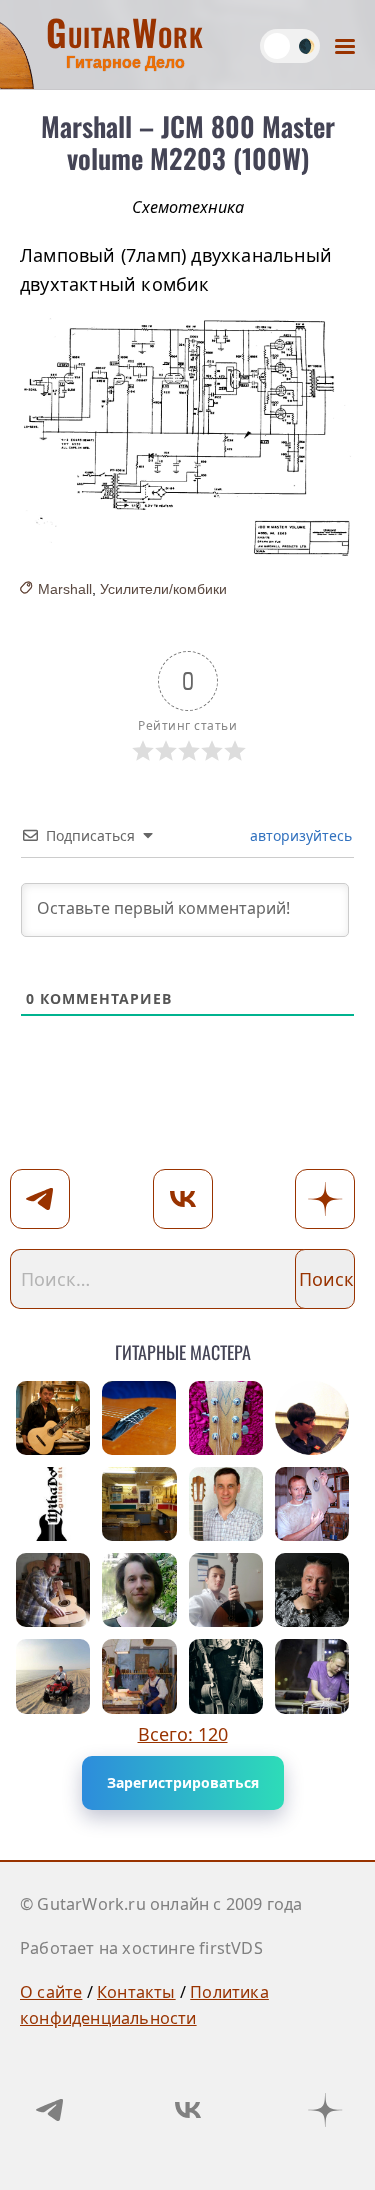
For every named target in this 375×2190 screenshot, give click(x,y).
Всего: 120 (183, 1734)
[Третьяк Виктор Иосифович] (226, 1676)
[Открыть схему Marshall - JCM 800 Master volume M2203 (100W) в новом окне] (187, 438)
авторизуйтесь (299, 835)
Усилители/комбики (163, 589)
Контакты (136, 1992)
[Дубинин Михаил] (53, 1504)
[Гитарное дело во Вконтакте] (188, 2110)
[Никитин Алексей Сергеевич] (312, 1590)
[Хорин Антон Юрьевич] (139, 1676)
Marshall (65, 589)
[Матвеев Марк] (139, 1590)
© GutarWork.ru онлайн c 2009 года (161, 1904)
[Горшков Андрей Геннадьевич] (53, 1676)
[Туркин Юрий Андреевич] (139, 1418)
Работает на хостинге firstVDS (141, 1948)
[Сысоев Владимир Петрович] (53, 1418)
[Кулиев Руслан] (226, 1590)
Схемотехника (188, 207)
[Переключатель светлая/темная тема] (290, 46)
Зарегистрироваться (183, 1782)
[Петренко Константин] (312, 1676)
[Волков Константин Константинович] (226, 1418)
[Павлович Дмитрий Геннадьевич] (139, 1504)
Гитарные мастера (183, 1348)
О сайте (51, 1992)
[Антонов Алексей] (312, 1418)
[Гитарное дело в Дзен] (325, 2110)
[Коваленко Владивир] (53, 1590)
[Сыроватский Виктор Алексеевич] (312, 1504)
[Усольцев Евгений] (226, 1504)
